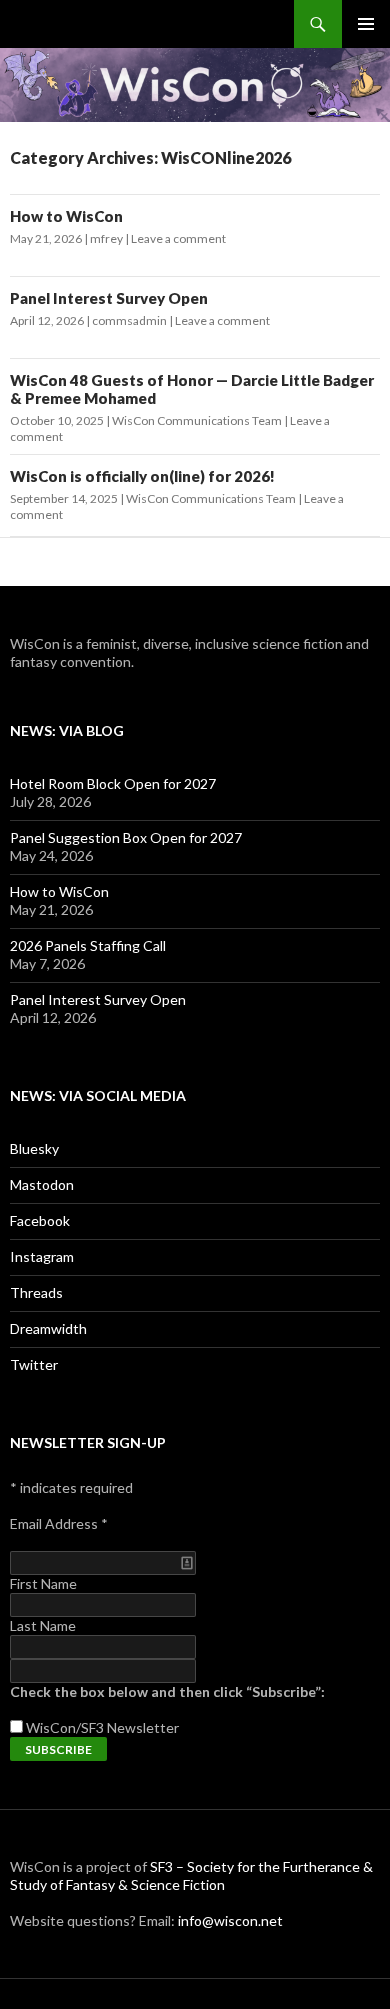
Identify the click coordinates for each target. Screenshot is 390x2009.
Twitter (34, 1364)
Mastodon (42, 1184)
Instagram (42, 1256)
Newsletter (143, 1727)
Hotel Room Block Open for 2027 (113, 783)
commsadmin (129, 320)
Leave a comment (178, 238)
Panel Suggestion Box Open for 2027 (126, 837)
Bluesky (34, 1148)
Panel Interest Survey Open (109, 298)
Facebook (40, 1220)
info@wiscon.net (230, 1920)
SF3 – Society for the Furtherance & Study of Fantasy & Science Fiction (191, 1875)
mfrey (106, 238)
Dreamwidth (48, 1328)
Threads (36, 1292)
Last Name (43, 1625)
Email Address (59, 1523)
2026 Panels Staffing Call (88, 945)
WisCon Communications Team (197, 420)
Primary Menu (366, 24)
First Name (43, 1583)
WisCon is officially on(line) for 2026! (142, 476)
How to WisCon (66, 216)
